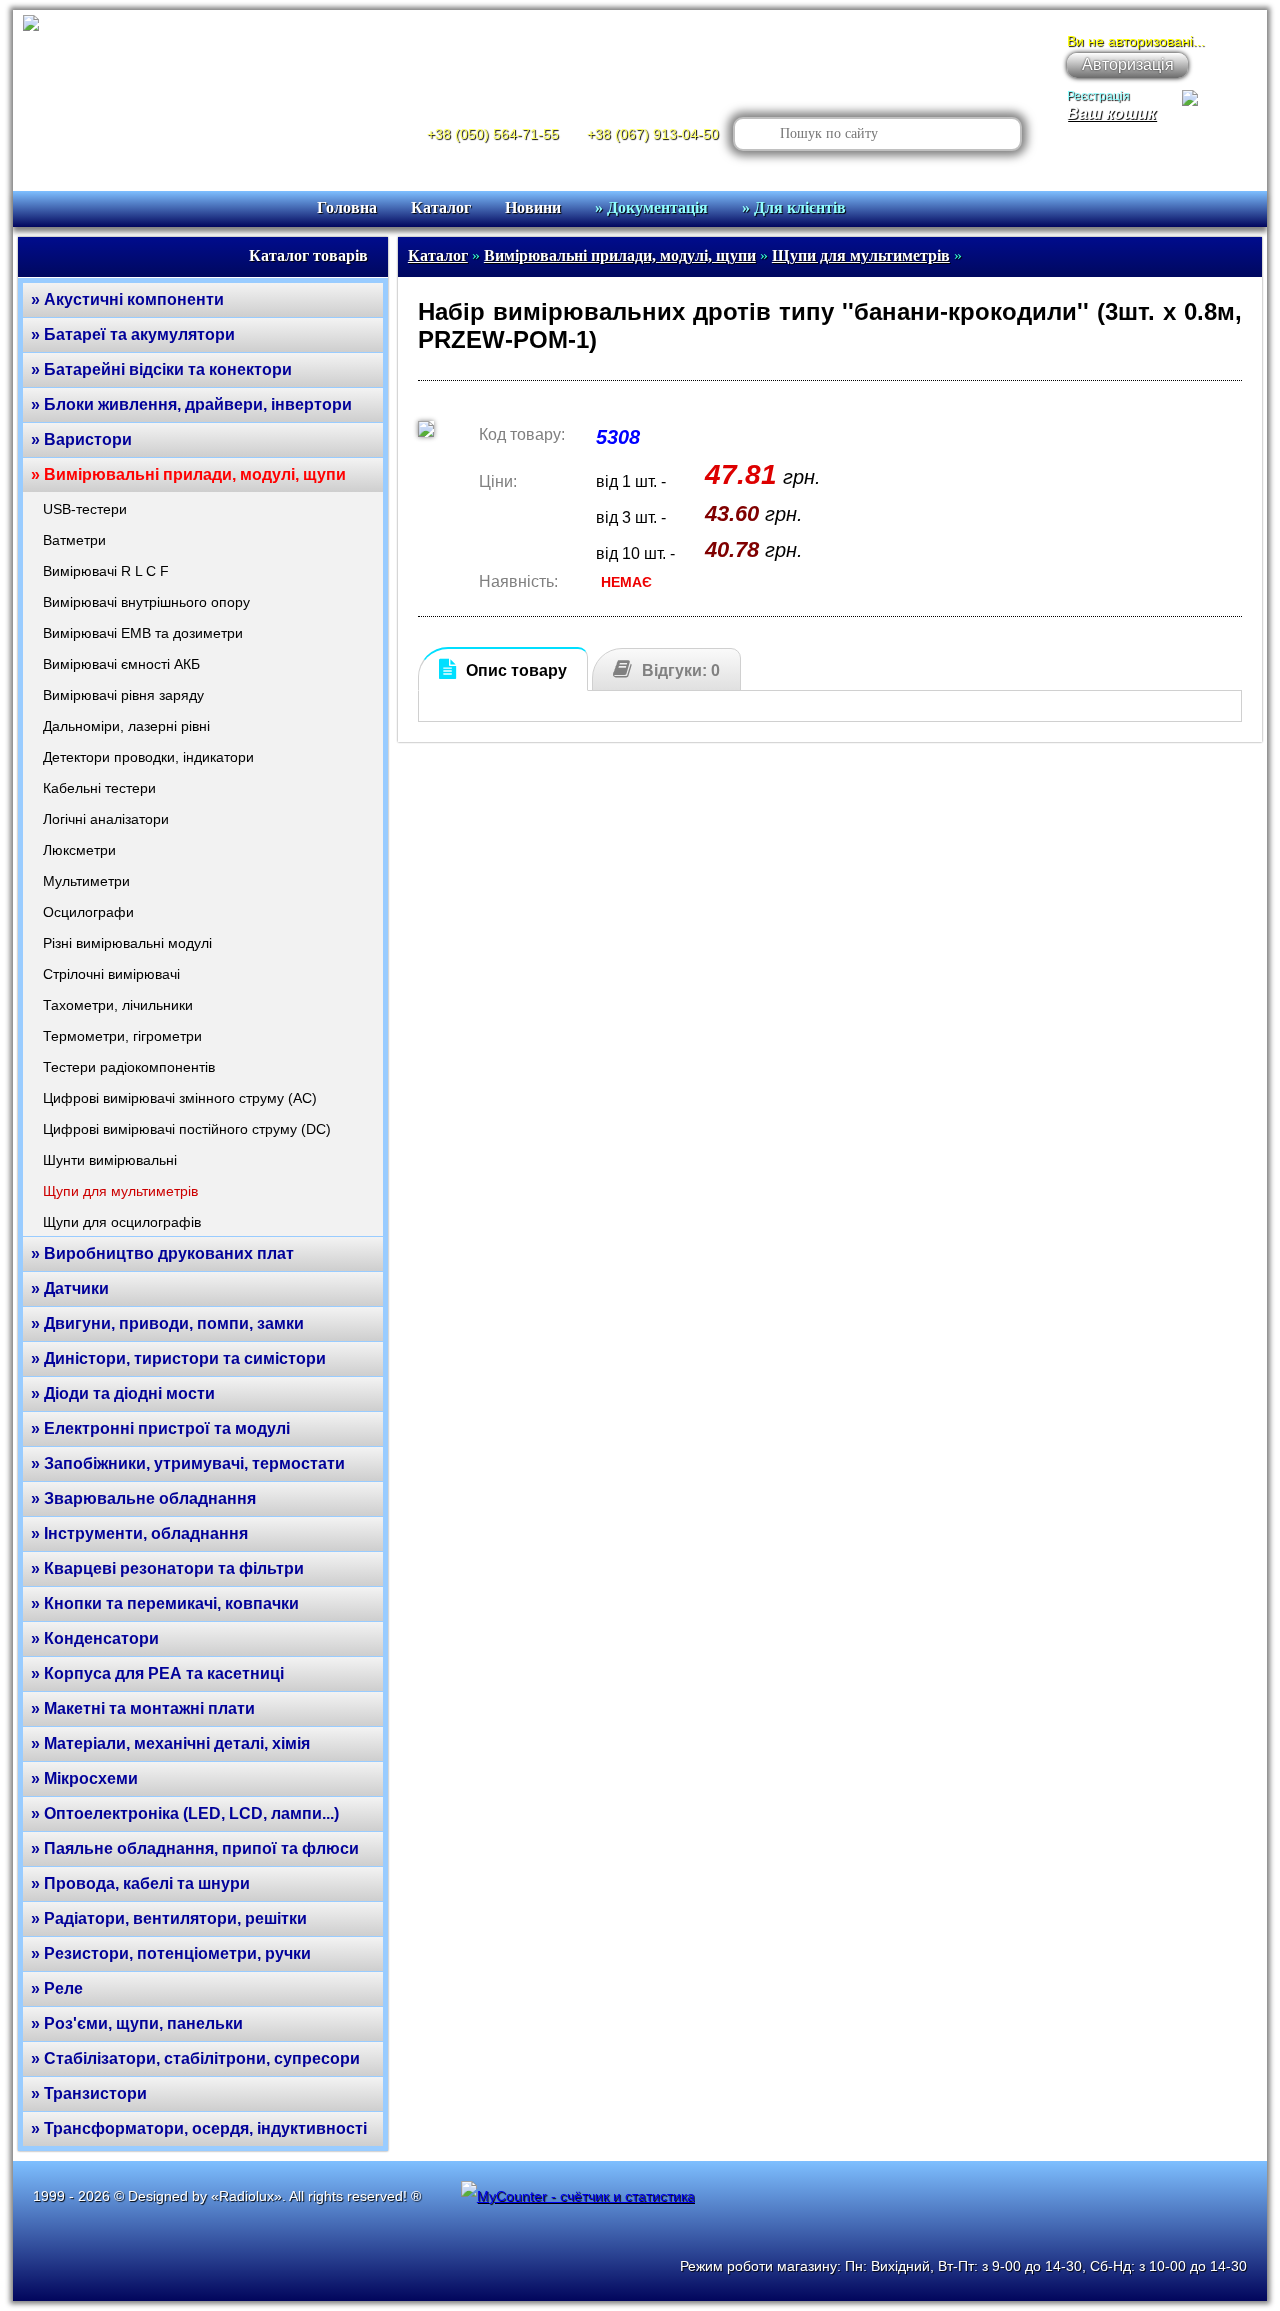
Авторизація (1128, 64)
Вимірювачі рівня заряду (123, 695)
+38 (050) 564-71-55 (493, 134)
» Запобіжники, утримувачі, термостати (188, 1463)
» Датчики (70, 1288)
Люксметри (79, 850)
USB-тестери (85, 509)
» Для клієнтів (794, 207)
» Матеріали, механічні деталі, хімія (170, 1743)
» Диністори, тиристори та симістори (178, 1358)
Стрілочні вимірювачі (111, 974)
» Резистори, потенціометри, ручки (171, 1953)
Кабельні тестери (99, 788)
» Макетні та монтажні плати (143, 1708)
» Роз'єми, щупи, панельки (137, 2023)
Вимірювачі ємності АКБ (121, 664)
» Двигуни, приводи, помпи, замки (167, 1323)
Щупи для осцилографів (122, 1222)
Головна (347, 207)
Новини (533, 207)
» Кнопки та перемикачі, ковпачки (165, 1603)
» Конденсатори (95, 1638)
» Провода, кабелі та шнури (140, 1883)
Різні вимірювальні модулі (127, 943)
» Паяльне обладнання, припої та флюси (195, 1848)
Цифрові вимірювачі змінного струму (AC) (180, 1098)
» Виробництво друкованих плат (162, 1253)
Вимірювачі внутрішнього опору (146, 602)
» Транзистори (89, 2093)
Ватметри (74, 540)
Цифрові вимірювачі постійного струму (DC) (187, 1129)
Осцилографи (88, 912)
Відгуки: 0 (681, 670)
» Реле (57, 1988)
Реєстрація (1098, 96)
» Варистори (81, 439)
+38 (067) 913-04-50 (653, 134)
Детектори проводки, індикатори (148, 757)
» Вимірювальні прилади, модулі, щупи (188, 474)
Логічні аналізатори (106, 819)
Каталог (441, 207)
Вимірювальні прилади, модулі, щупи (620, 255)
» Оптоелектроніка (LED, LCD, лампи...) (185, 1813)
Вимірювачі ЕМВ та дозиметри (143, 633)
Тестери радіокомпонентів (129, 1067)
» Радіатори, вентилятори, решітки (169, 1918)
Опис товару (516, 670)
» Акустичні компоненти (127, 299)
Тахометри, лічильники (118, 1005)
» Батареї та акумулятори (133, 334)
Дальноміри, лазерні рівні (126, 726)
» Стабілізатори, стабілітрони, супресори (195, 2058)
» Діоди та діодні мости (123, 1393)
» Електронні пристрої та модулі (160, 1428)
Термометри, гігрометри (122, 1036)
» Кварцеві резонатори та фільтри (167, 1568)
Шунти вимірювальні (110, 1160)
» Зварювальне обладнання (143, 1498)
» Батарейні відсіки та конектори (161, 369)
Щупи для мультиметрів (120, 1191)
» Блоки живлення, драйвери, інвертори (191, 404)
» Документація (651, 207)
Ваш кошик (1111, 113)
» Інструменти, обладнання (139, 1533)
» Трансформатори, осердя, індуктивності (199, 2128)
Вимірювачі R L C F (106, 571)
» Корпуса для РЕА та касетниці (157, 1673)
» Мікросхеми (84, 1778)
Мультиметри (86, 881)
